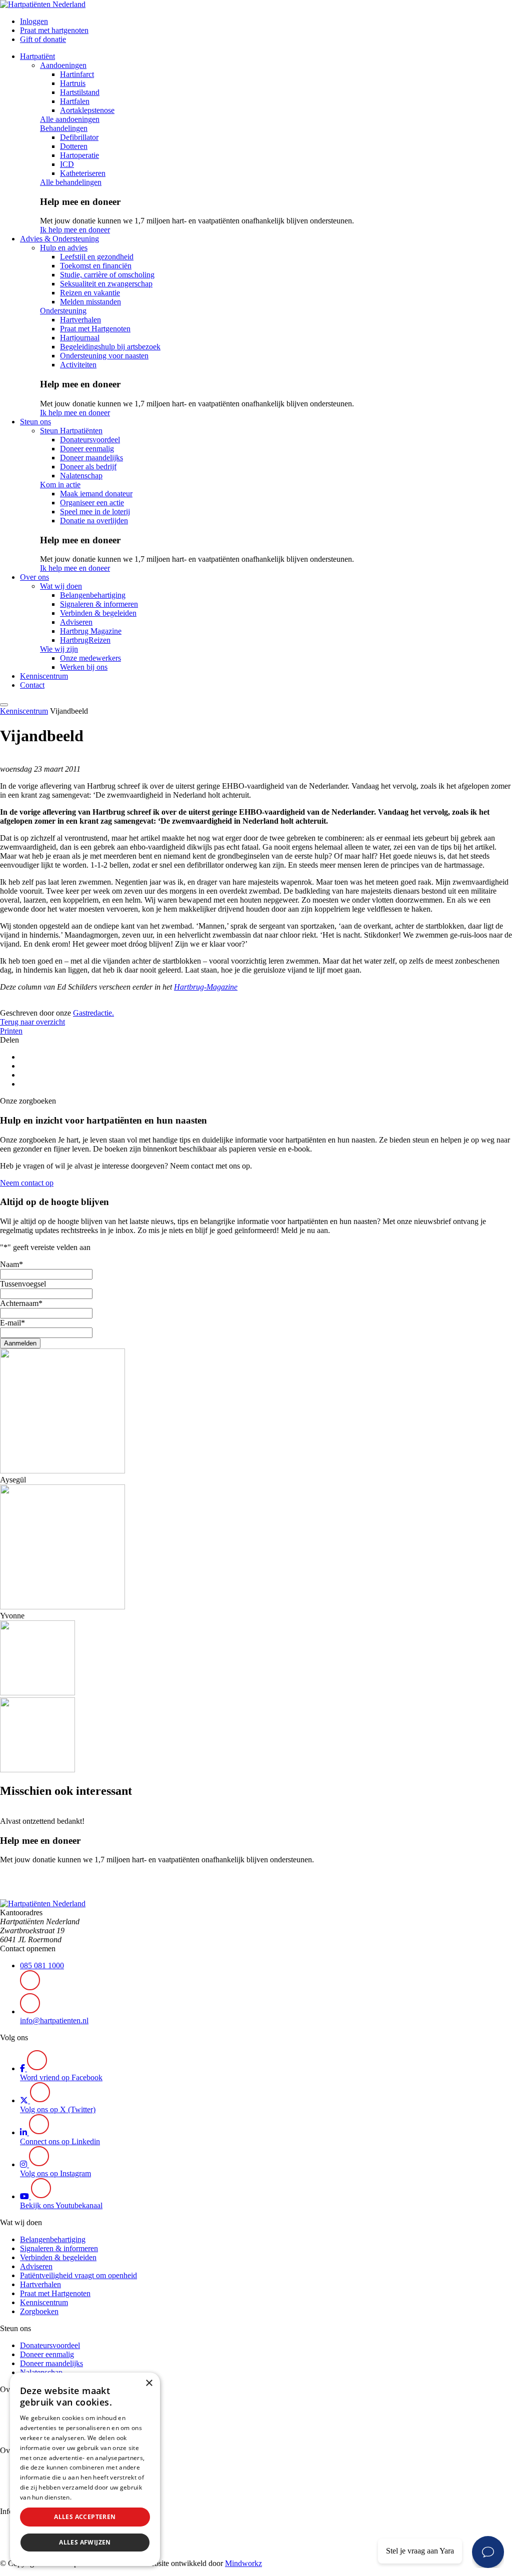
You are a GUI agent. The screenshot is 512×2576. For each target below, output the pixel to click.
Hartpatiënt (37, 56)
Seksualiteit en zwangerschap (106, 284)
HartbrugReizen (85, 640)
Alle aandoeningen (70, 119)
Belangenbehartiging (93, 595)
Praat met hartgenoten (54, 30)
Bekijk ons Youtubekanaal (61, 2205)
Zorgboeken (39, 2311)
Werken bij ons (84, 667)
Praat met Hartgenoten (95, 329)
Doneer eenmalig (87, 449)
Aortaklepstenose (87, 110)
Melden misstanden (90, 302)
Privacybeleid (92, 2497)
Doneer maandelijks (91, 458)
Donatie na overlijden (94, 521)
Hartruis (73, 83)
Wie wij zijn (59, 649)
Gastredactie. (93, 1013)
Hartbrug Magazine (91, 631)
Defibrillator (79, 137)
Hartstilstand (80, 92)
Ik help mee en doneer (75, 230)
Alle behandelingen (71, 182)
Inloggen (34, 21)
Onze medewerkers (90, 658)
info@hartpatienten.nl (54, 2020)
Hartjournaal (80, 338)
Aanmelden (20, 1343)
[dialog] (85, 2469)
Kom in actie (60, 485)
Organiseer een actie (92, 503)
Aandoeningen (63, 65)
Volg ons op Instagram (55, 2173)
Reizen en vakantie (90, 293)
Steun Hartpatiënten (71, 431)
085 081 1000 (42, 1965)
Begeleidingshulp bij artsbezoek (110, 347)
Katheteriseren (83, 173)
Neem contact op (27, 1183)
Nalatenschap (81, 476)
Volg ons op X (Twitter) (58, 2109)
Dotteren (74, 146)
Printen (11, 1031)
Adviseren (76, 622)
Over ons (34, 577)
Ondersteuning (63, 311)
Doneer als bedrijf (88, 467)
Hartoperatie (79, 155)
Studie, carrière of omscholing (107, 275)
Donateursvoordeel (90, 440)
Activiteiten (78, 365)
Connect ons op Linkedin (60, 2141)
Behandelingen (64, 128)
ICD (67, 164)
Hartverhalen (80, 320)
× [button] (149, 2383)
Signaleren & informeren (99, 604)
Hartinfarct (77, 74)
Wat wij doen (61, 586)
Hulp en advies (64, 248)
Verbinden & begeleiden (98, 613)
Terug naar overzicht (32, 1022)
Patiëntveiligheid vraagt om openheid (78, 2275)
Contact (32, 685)
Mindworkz (243, 2563)
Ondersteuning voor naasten (104, 356)
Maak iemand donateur (96, 494)
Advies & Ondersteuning (59, 239)
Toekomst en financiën (96, 266)
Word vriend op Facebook (61, 2077)
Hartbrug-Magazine (206, 987)
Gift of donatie (43, 39)
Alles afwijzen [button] (85, 2542)
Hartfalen (75, 101)
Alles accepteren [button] (85, 2517)
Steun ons (35, 422)
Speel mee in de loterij (95, 512)
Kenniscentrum (44, 676)
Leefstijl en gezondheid (97, 257)
